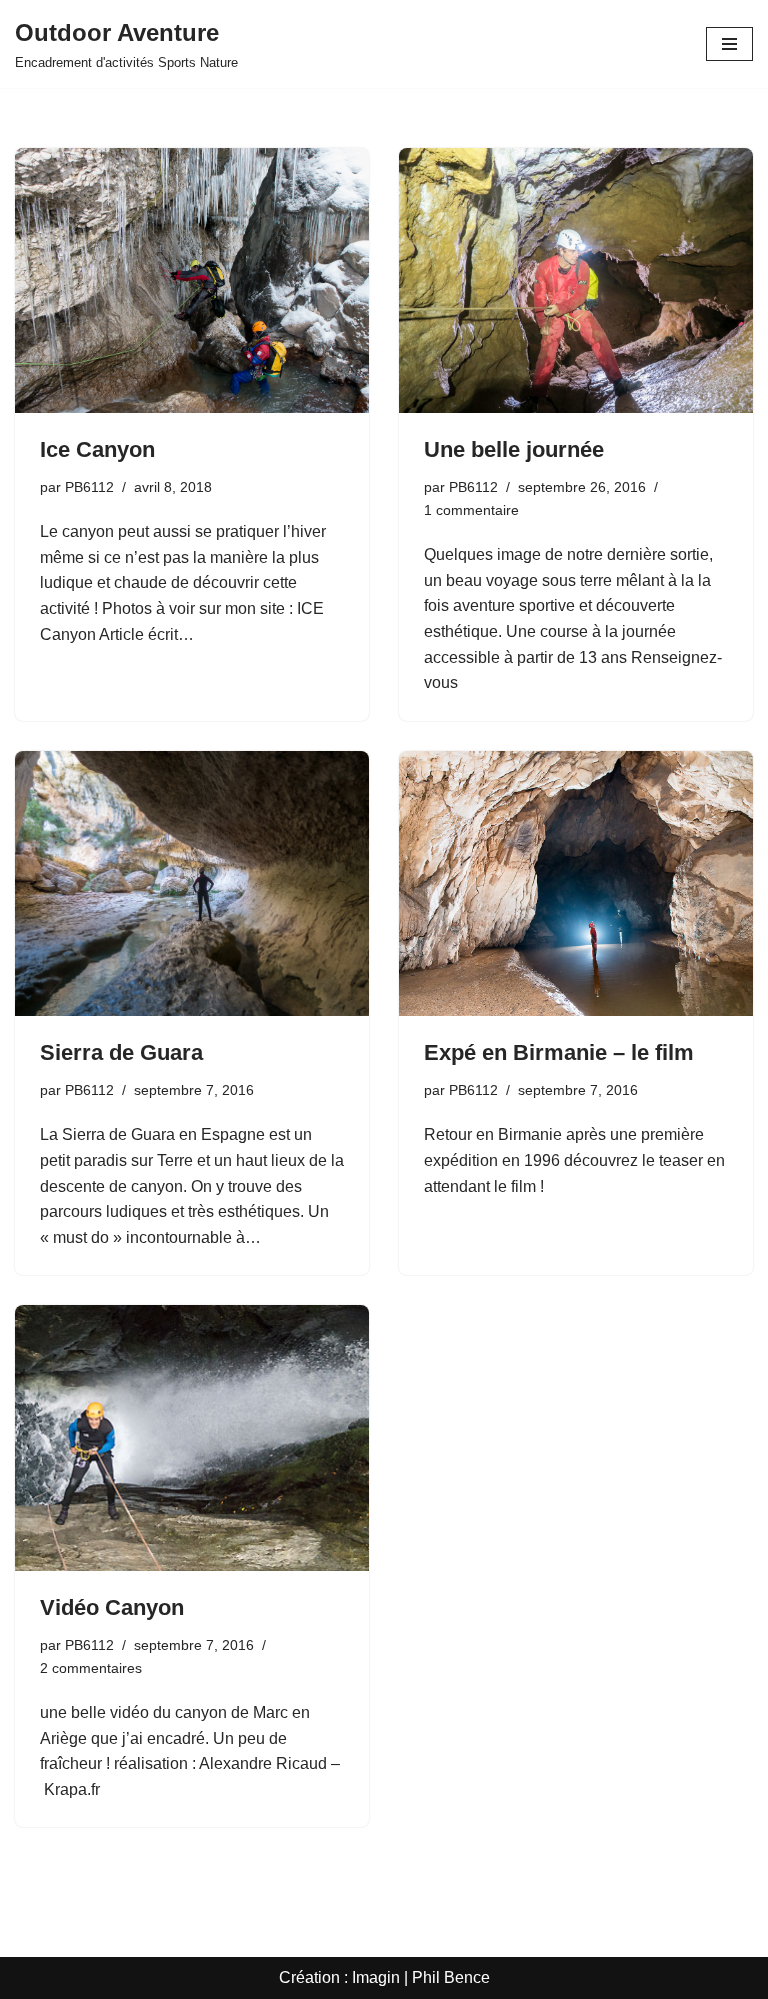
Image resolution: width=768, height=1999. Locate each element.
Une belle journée (514, 449)
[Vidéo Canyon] (192, 1438)
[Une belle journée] (576, 281)
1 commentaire (471, 510)
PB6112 (89, 487)
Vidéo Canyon (112, 1607)
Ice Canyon (97, 449)
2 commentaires (91, 1668)
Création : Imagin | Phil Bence (384, 1977)
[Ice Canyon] (192, 281)
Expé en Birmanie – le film (559, 1052)
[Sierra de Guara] (192, 884)
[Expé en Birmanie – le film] (576, 884)
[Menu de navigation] (729, 44)
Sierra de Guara (121, 1052)
